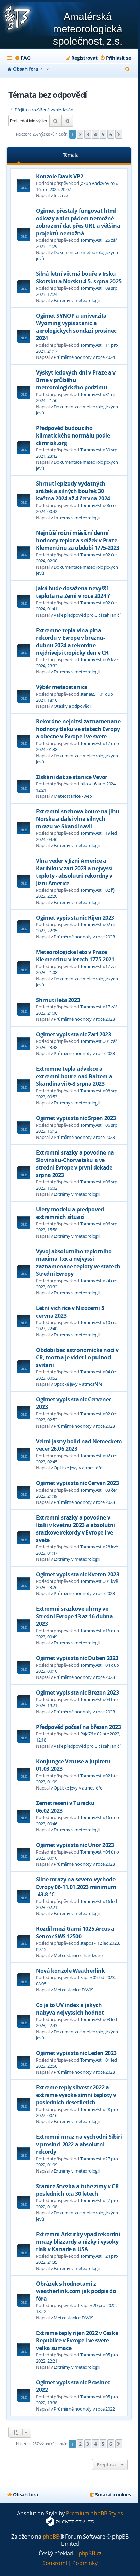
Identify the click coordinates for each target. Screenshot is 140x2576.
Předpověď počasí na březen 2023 (78, 1727)
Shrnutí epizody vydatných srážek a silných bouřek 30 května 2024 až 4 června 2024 (73, 491)
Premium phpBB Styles (94, 2514)
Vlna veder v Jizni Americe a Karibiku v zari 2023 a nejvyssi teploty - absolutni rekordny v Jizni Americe (74, 872)
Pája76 (87, 1734)
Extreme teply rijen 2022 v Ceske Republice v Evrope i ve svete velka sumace (77, 2340)
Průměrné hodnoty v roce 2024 (84, 357)
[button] (119, 134)
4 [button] (95, 134)
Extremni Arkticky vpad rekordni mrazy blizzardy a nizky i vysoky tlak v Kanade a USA (78, 2242)
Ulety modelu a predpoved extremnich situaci (70, 1213)
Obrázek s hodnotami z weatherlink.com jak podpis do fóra (76, 2291)
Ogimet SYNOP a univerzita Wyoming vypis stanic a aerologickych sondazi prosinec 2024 (76, 327)
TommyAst (91, 240)
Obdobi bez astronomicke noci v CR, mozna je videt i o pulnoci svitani (77, 1357)
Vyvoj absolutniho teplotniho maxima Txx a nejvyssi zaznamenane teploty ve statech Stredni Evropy (78, 1262)
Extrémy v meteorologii (77, 300)
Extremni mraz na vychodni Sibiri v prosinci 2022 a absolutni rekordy (79, 2144)
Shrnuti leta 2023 (58, 1000)
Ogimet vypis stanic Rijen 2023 (75, 918)
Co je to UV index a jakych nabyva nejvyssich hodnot (70, 2009)
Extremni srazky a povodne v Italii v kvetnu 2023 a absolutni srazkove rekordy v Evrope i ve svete (76, 1529)
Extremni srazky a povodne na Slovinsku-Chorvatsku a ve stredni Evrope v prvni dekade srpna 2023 (75, 1164)
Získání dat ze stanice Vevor (72, 777)
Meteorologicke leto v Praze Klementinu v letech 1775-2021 (75, 956)
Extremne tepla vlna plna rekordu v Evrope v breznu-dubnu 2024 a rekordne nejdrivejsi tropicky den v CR (72, 641)
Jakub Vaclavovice (98, 183)
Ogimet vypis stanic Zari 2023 (73, 1034)
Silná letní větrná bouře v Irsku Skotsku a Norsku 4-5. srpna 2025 (79, 277)
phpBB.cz (90, 2553)
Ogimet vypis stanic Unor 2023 (75, 1845)
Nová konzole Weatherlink (70, 1971)
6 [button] (111, 134)
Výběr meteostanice (62, 687)
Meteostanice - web (73, 796)
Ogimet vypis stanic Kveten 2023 (78, 1574)
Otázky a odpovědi (72, 706)
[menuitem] (22, 58)
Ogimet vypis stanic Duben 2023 (77, 1658)
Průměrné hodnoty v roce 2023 (84, 937)
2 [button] (80, 134)
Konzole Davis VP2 (59, 176)
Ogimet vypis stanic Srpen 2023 (76, 1118)
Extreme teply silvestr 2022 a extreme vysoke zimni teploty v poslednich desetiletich (76, 2095)
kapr (85, 1977)
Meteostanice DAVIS (73, 1990)
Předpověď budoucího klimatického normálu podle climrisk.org (73, 435)
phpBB (51, 2537)
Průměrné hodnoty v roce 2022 (84, 2409)
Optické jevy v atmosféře (78, 1384)
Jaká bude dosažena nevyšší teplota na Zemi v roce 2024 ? (73, 592)
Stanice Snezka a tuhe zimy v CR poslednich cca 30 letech (77, 2190)
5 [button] (103, 134)
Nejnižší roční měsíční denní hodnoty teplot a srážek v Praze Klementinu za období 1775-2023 (78, 540)
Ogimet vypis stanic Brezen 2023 (77, 1692)
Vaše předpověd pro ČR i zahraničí (87, 615)
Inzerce (61, 195)
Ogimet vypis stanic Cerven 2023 (77, 1483)
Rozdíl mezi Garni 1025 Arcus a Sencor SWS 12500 (75, 1933)
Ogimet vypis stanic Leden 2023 (76, 2053)
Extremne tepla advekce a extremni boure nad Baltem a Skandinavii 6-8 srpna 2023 (74, 1076)
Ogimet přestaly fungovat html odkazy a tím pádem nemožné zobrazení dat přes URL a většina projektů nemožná (78, 222)
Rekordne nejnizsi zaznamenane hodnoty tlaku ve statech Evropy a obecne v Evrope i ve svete (78, 729)
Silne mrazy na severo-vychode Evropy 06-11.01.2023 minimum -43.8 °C (76, 1887)
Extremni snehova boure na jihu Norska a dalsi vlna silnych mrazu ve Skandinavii (78, 819)
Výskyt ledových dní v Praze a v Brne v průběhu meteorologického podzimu (76, 380)
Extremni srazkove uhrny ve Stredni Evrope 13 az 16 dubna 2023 (74, 1616)
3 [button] (88, 134)
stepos (87, 1943)
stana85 (88, 694)
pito (84, 784)
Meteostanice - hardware (78, 1955)
